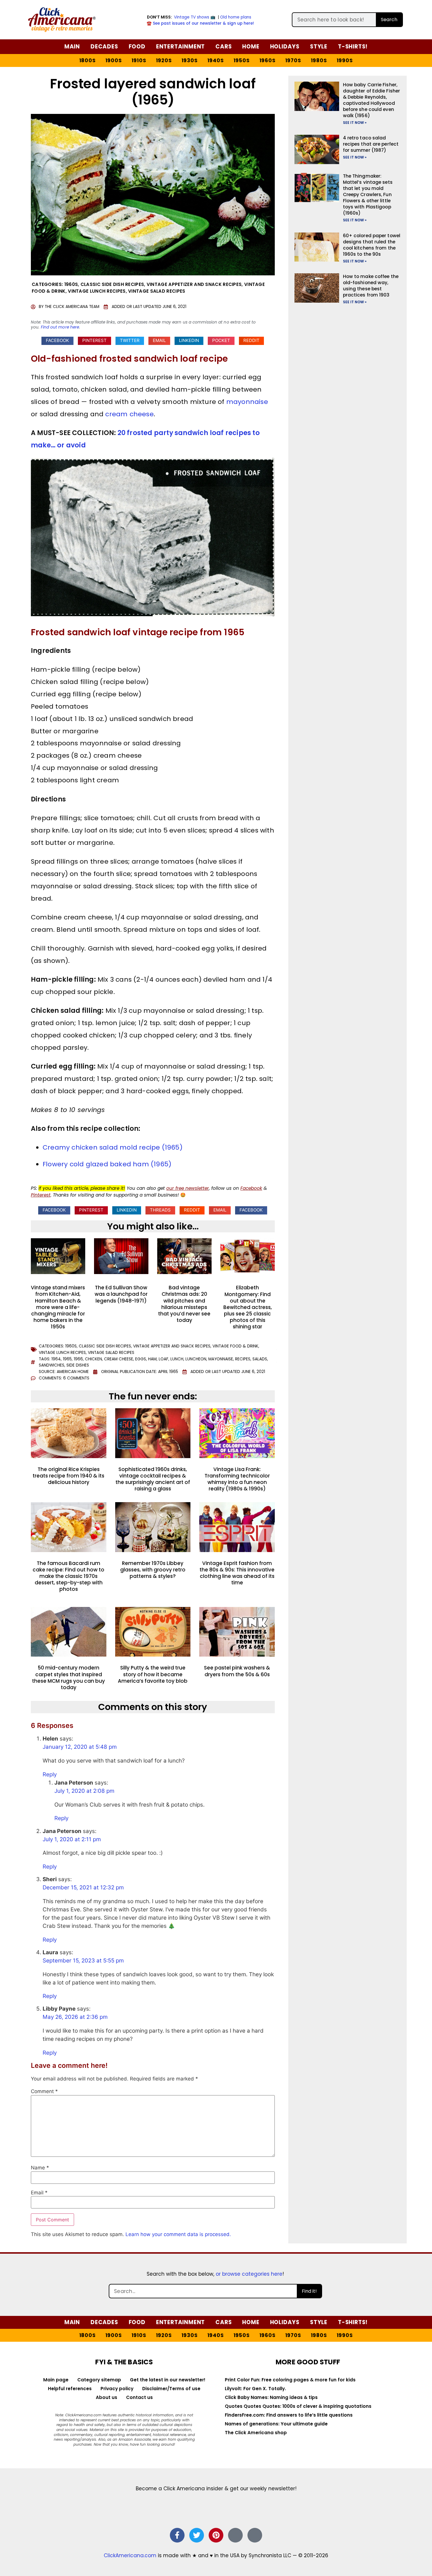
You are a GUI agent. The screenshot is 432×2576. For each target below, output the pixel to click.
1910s (139, 60)
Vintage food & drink (235, 1346)
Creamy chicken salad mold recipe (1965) (113, 1147)
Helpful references (70, 2389)
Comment (44, 2091)
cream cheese (129, 414)
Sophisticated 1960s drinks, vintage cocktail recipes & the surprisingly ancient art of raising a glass (153, 1479)
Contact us (139, 2397)
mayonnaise (247, 402)
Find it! (309, 2291)
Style (319, 47)
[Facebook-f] (177, 2535)
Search (389, 20)
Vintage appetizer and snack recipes (194, 284)
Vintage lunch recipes (97, 291)
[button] (57, 341)
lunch (177, 1359)
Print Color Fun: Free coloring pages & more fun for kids (290, 2380)
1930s (190, 60)
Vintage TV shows (192, 17)
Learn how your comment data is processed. (178, 2234)
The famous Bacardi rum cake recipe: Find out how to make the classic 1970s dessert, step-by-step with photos (68, 1576)
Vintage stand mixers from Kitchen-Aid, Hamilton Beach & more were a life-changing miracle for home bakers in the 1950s (58, 1307)
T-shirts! (353, 47)
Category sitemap (99, 2380)
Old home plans (236, 17)
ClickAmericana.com (130, 2555)
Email (39, 2193)
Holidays (285, 47)
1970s (293, 60)
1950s (242, 60)
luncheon (196, 1359)
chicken (93, 1359)
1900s (114, 60)
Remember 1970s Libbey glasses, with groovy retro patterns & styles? (153, 1570)
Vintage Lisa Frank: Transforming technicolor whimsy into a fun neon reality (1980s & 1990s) (237, 1479)
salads (260, 1359)
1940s (216, 60)
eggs (141, 1359)
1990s (345, 60)
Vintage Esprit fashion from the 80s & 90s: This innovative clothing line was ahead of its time (237, 1573)
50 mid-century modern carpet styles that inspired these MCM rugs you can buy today (68, 1677)
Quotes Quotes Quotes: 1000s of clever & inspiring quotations (298, 2406)
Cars (223, 47)
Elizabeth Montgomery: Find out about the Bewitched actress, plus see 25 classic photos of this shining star (248, 1307)
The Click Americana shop (256, 2433)
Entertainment (180, 47)
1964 (56, 1359)
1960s (268, 60)
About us (107, 2397)
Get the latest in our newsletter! (168, 2380)
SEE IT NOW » (355, 123)
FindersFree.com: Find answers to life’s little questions (289, 2415)
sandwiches (52, 1365)
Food (137, 47)
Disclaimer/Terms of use (171, 2389)
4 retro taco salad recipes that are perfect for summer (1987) (371, 144)
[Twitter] (197, 2535)
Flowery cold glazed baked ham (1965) (107, 1164)
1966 (78, 1359)
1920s (164, 60)
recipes (243, 1359)
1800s (88, 60)
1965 (67, 1359)
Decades (104, 47)
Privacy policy (117, 2389)
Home (251, 47)
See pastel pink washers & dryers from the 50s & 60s (237, 1671)
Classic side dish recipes (112, 284)
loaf (164, 1359)
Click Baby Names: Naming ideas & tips (271, 2397)
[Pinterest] (216, 2535)
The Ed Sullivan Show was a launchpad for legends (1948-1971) (121, 1294)
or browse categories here (249, 2274)
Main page (56, 2380)
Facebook (251, 1188)
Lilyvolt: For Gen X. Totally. (255, 2389)
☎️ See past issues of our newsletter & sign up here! (200, 23)
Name (40, 2168)
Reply (50, 1774)
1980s (319, 60)
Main (72, 47)
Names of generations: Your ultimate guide (276, 2424)
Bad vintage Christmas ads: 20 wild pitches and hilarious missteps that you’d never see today (184, 1304)
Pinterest (41, 1195)
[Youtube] (255, 2535)
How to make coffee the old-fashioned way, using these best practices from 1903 (371, 286)
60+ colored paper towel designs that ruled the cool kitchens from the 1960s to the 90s (372, 245)
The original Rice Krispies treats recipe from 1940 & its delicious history (68, 1476)
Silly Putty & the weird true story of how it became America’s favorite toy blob (153, 1674)
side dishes (78, 1365)
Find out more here (60, 327)
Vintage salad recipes (157, 291)
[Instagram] (235, 2535)
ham (152, 1359)
